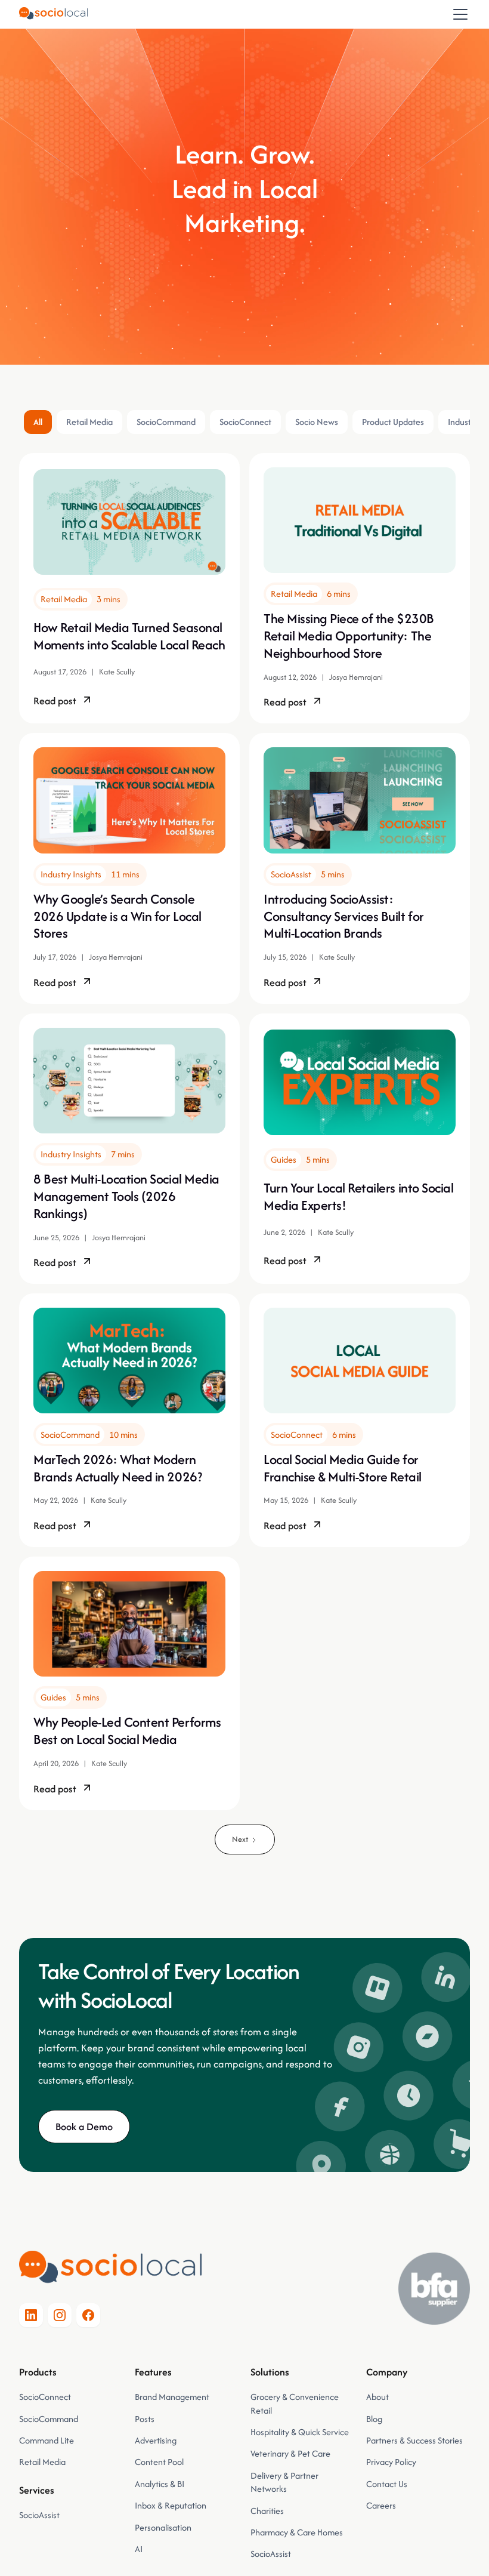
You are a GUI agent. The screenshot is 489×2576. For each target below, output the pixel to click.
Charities (267, 2511)
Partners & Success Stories (414, 2440)
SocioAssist (39, 2515)
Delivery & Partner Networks (284, 2482)
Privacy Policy (391, 2462)
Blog (374, 2419)
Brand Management (172, 2397)
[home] (53, 14)
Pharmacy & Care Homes (297, 2532)
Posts (145, 2419)
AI (139, 2549)
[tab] (38, 422)
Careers (381, 2505)
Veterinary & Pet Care (290, 2453)
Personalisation (163, 2527)
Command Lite (47, 2440)
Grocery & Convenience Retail (295, 2403)
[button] (458, 14)
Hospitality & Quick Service (300, 2432)
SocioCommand (49, 2419)
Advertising (156, 2440)
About (377, 2397)
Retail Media (42, 2462)
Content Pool (159, 2462)
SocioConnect (45, 2397)
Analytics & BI (160, 2484)
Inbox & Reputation (171, 2505)
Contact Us (387, 2484)
